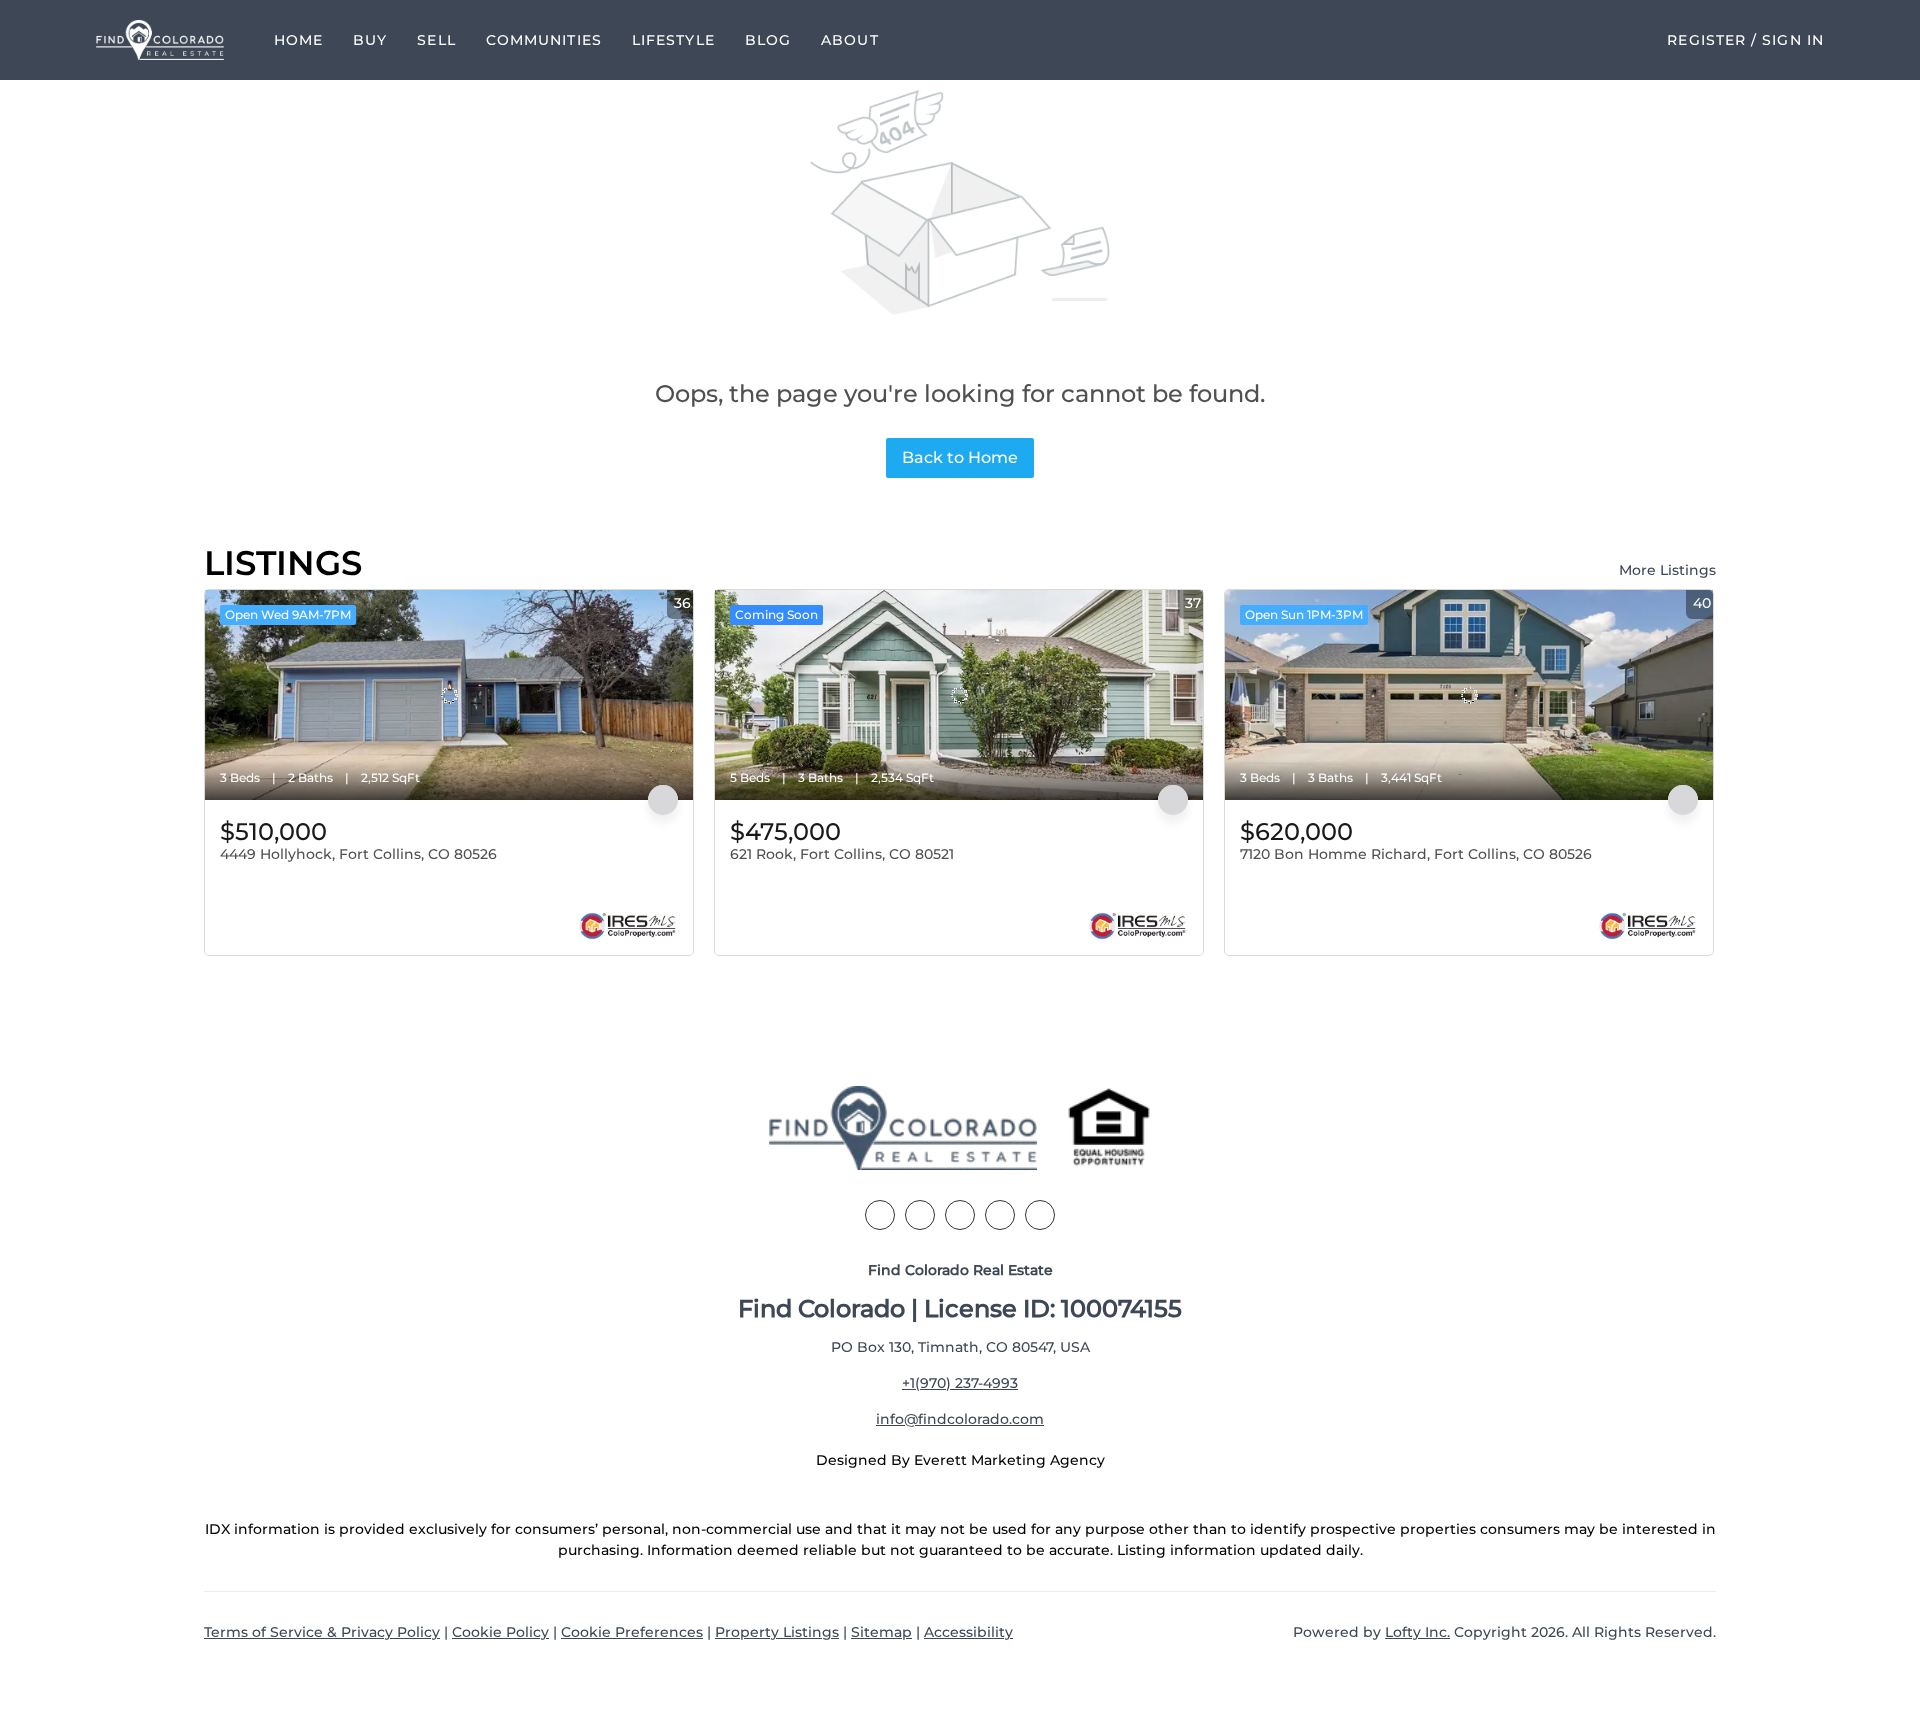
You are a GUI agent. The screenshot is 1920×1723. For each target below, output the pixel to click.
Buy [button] (370, 40)
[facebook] (880, 1215)
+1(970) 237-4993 (960, 1383)
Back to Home (960, 457)
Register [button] (1706, 40)
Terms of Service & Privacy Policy (322, 1632)
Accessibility (968, 1632)
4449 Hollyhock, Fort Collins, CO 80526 (358, 854)
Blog (768, 40)
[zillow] (960, 1215)
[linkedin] (920, 1215)
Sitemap (881, 1632)
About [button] (850, 40)
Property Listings (777, 1632)
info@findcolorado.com (960, 1419)
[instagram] (1000, 1215)
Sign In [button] (1793, 40)
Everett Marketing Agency (1009, 1460)
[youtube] (1040, 1215)
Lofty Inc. (1417, 1632)
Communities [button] (544, 40)
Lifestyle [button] (673, 40)
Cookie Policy (500, 1632)
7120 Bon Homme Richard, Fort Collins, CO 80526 (1416, 854)
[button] (160, 40)
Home (298, 40)
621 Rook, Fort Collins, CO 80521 (842, 854)
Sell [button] (436, 40)
